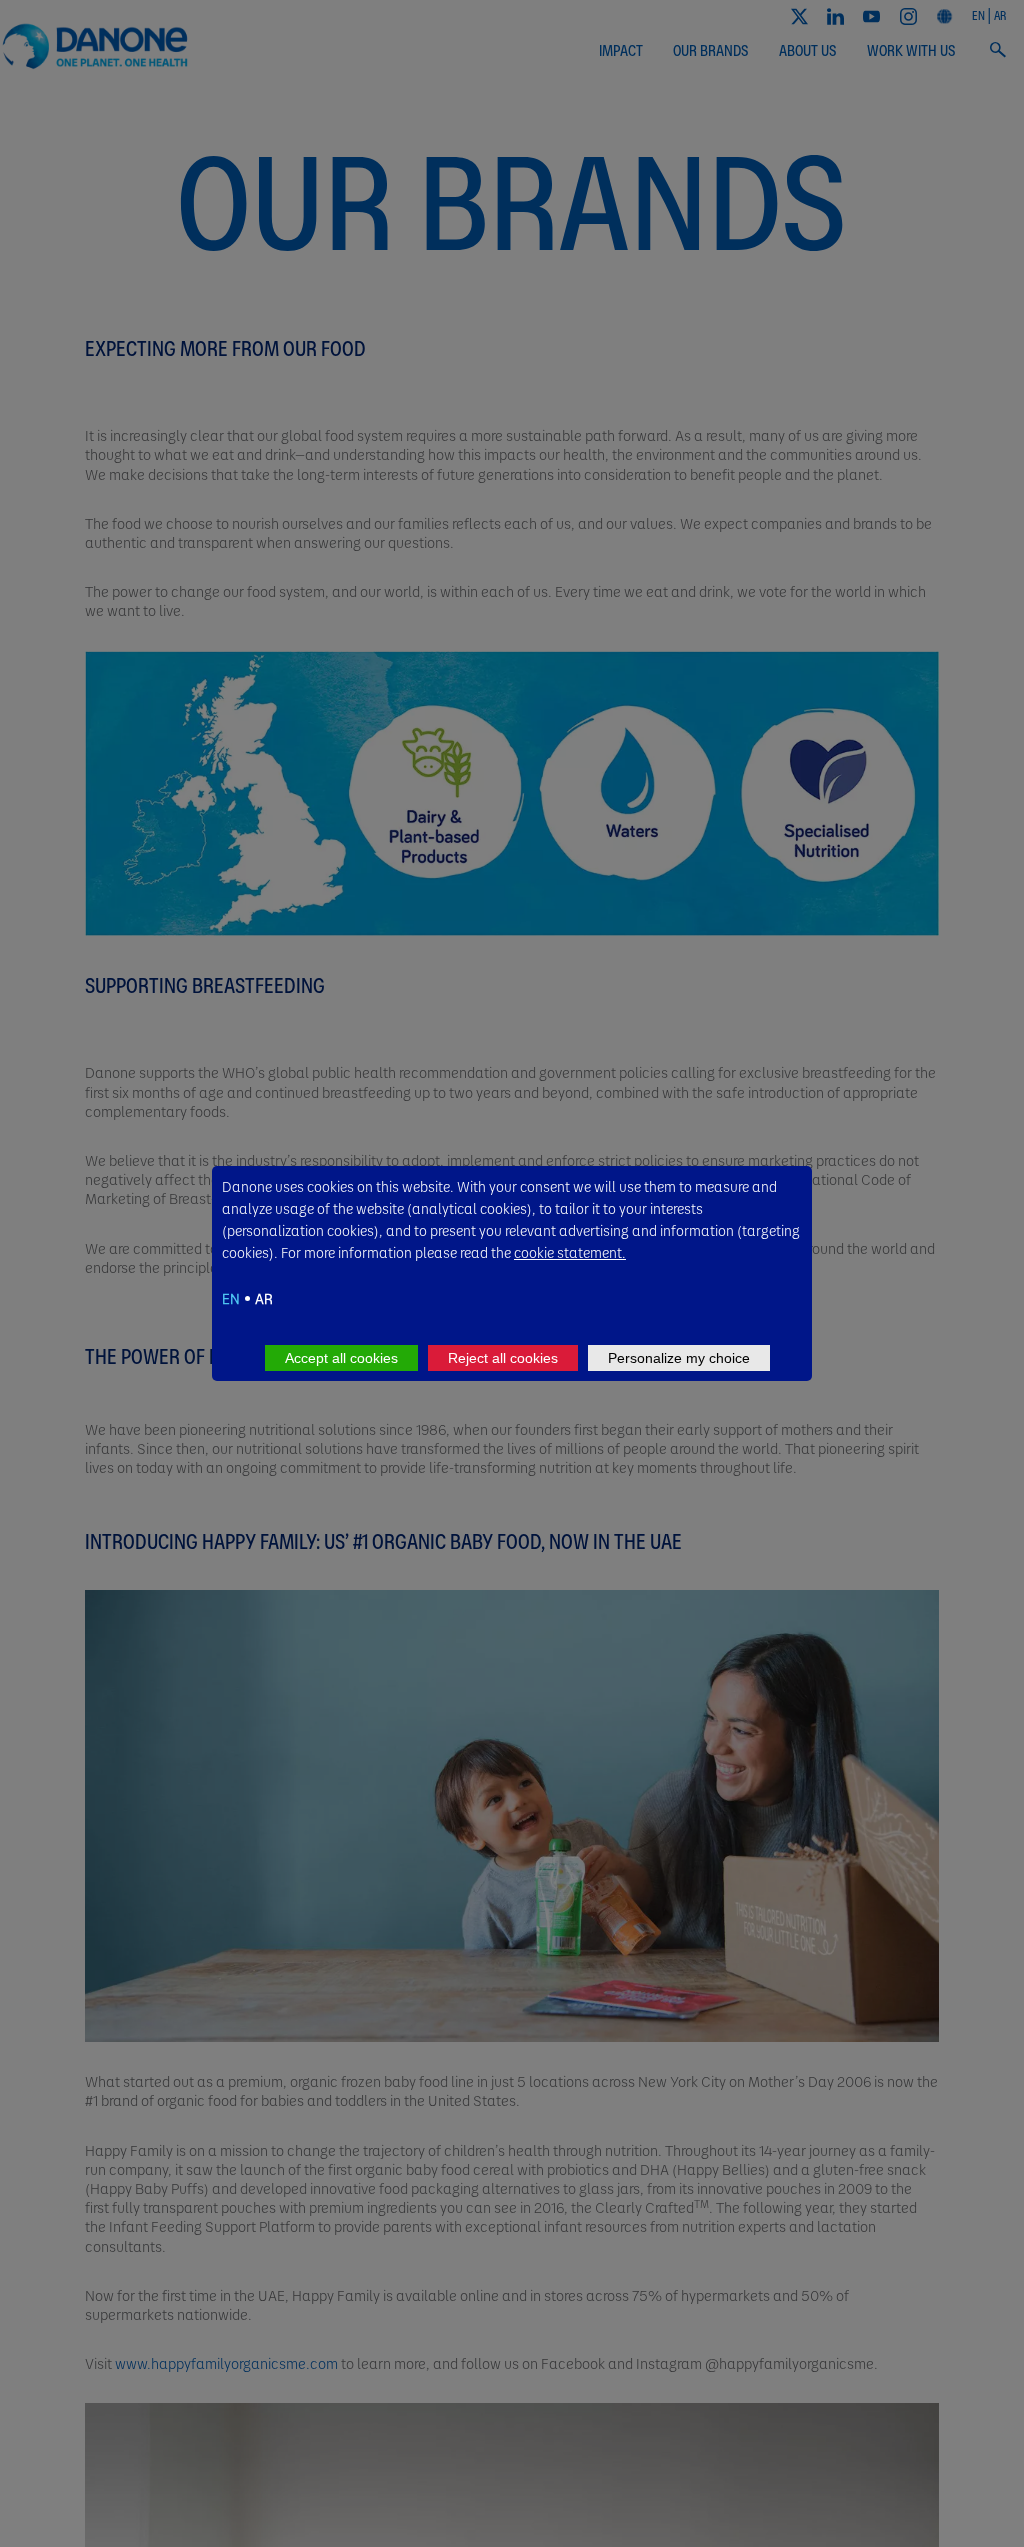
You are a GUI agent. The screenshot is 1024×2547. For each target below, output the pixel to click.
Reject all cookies (503, 1358)
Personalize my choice (679, 1358)
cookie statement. (570, 1252)
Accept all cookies (341, 1358)
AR (264, 1298)
